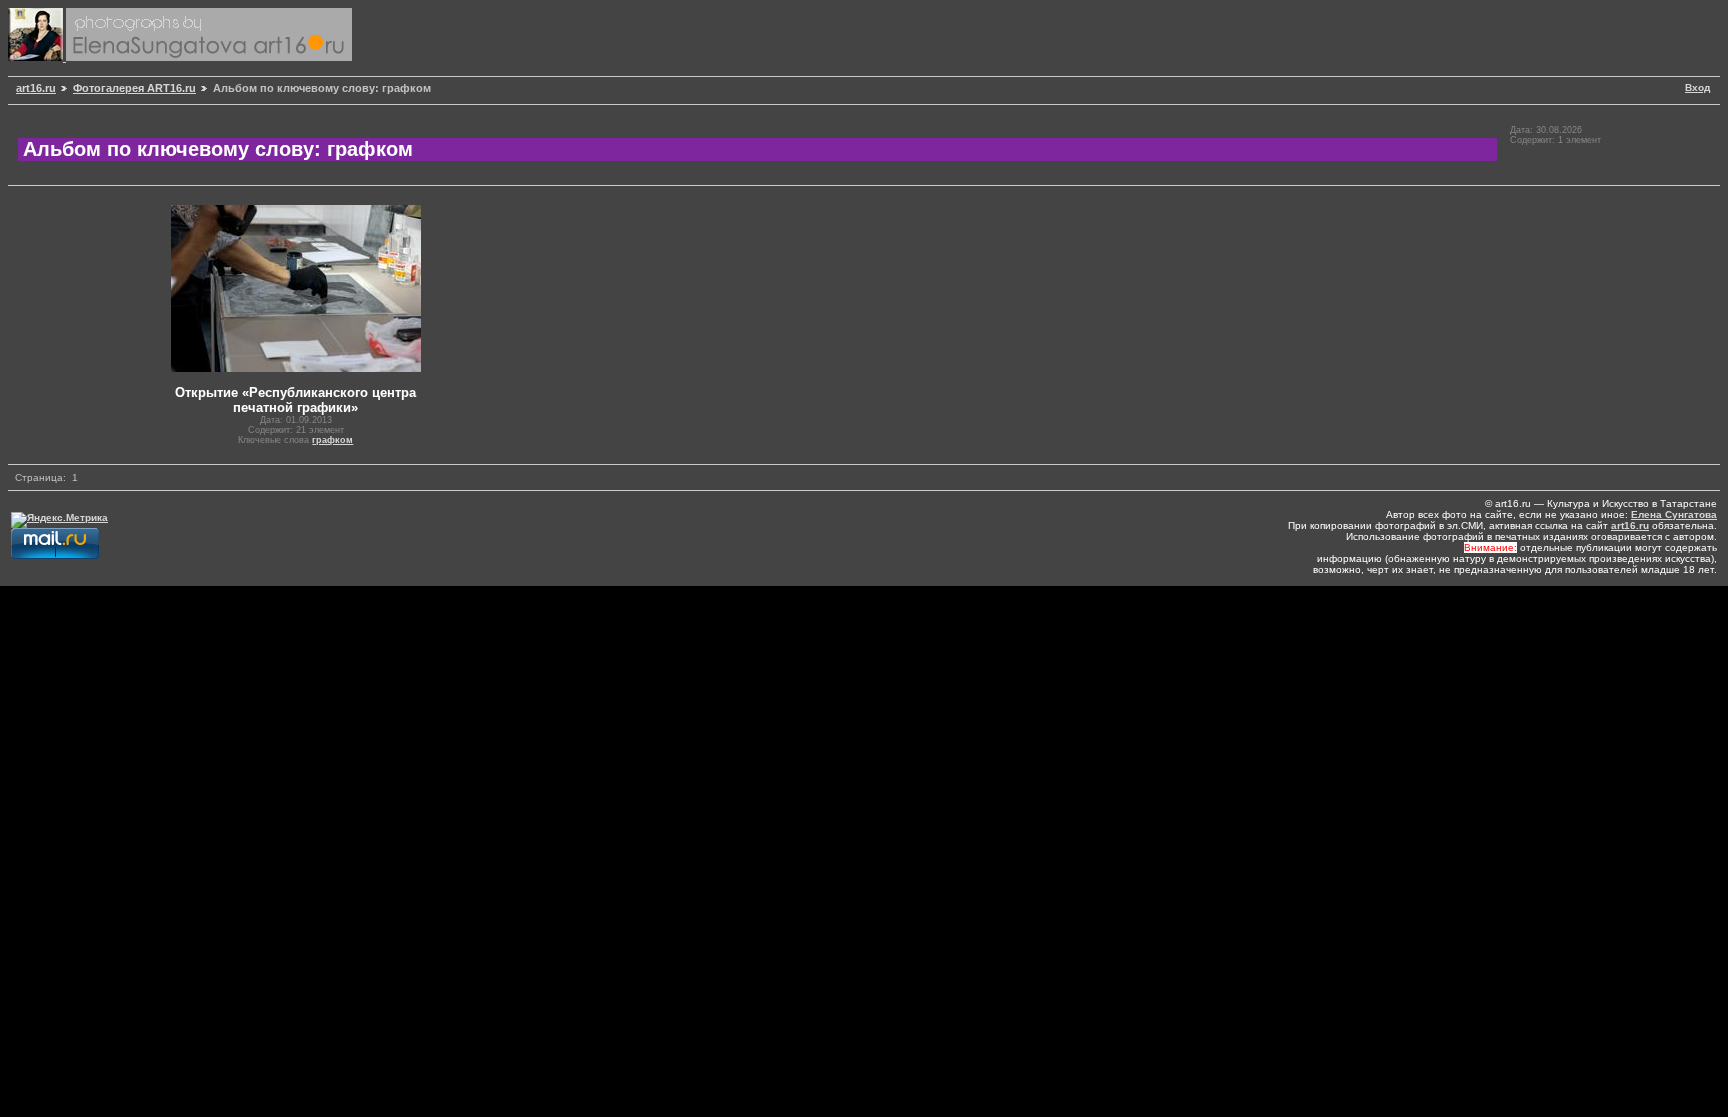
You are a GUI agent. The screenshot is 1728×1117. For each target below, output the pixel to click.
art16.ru (36, 88)
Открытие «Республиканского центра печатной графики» (295, 400)
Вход (1697, 87)
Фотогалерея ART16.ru (134, 88)
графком (332, 440)
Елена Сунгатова (1674, 514)
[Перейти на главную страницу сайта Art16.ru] (37, 57)
